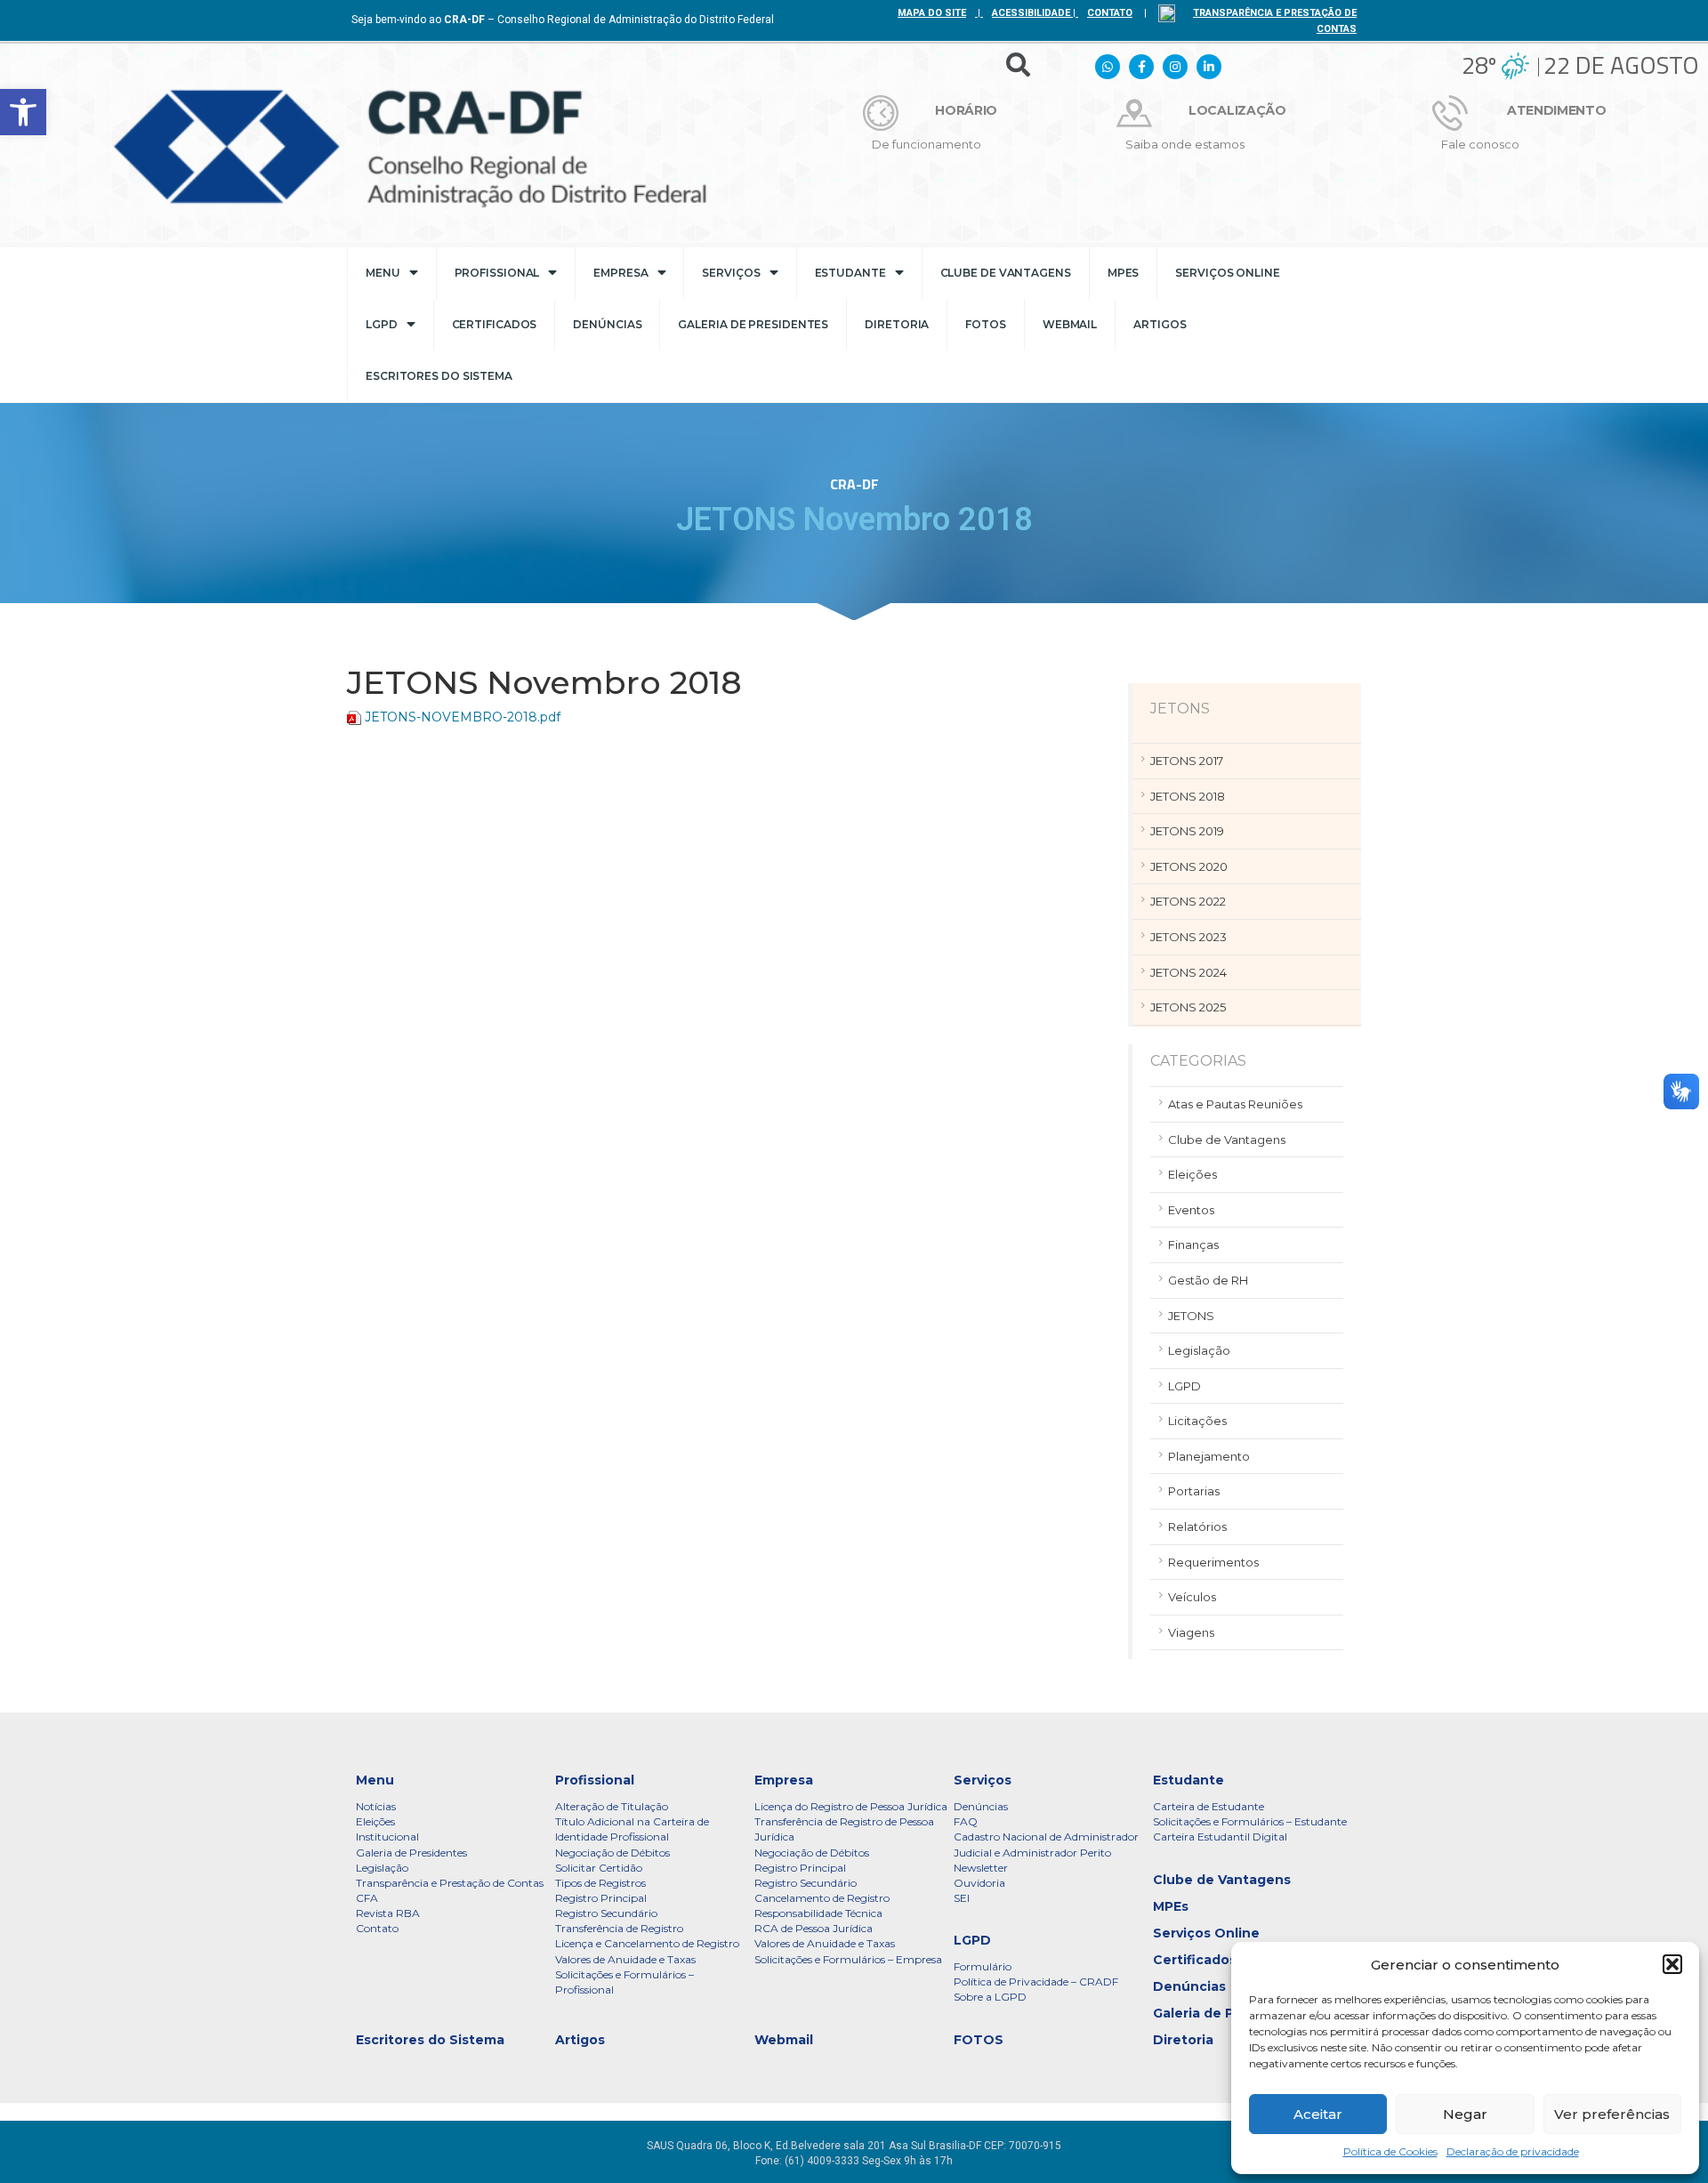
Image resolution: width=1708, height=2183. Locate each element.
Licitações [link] (1197, 1421)
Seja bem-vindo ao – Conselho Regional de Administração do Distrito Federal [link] (563, 20)
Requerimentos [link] (1213, 1562)
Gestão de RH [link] (1208, 1280)
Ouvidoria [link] (979, 1883)
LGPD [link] (382, 324)
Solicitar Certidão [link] (599, 1868)
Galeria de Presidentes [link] (753, 324)
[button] (1672, 1964)
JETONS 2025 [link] (1188, 1007)
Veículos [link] (1192, 1597)
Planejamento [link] (1209, 1456)
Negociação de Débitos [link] (612, 1853)
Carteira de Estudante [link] (1208, 1806)
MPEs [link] (1124, 273)
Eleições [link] (1192, 1174)
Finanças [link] (1193, 1245)
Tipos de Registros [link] (600, 1883)
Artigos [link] (1160, 324)
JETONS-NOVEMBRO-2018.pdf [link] (463, 717)
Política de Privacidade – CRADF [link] (1036, 1982)
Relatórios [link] (1197, 1526)
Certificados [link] (495, 324)
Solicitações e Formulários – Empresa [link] (848, 1959)
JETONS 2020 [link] (1189, 866)
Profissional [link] (497, 273)
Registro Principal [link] (601, 1898)
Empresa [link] (620, 273)
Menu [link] (383, 273)
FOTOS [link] (986, 324)
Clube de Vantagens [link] (1006, 273)
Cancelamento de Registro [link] (822, 1898)
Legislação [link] (1199, 1350)
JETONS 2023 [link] (1188, 937)
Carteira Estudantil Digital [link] (1220, 1837)
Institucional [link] (387, 1837)
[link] (23, 112)
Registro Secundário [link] (606, 1913)
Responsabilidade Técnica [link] (818, 1913)
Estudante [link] (850, 273)
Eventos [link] (1191, 1210)
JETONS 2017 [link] (1187, 761)
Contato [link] (377, 1928)
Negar (1465, 2114)
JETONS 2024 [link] (1188, 972)
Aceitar (1318, 2114)
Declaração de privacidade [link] (1513, 2151)
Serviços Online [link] (1228, 273)
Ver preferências (1612, 2114)
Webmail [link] (1070, 324)
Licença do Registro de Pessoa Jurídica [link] (851, 1806)
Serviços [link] (731, 273)
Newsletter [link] (981, 1868)
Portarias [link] (1194, 1491)
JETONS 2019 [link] (1187, 831)
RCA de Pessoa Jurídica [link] (814, 1928)
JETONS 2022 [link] (1188, 901)
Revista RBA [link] (388, 1913)
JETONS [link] (1191, 1316)
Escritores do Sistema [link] (439, 376)
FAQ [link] (966, 1821)
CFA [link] (367, 1898)
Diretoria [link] (897, 324)
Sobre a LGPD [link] (990, 1997)
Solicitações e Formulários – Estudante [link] (1250, 1821)
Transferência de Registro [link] (619, 1928)
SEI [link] (962, 1898)
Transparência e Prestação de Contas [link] (450, 1883)
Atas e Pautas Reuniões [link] (1235, 1104)
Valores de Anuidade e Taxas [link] (625, 1959)
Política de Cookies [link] (1390, 2151)
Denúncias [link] (607, 324)
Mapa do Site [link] (932, 13)
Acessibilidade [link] (1031, 13)
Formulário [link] (983, 1966)
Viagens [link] (1191, 1632)
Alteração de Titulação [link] (612, 1806)
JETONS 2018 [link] (1188, 796)
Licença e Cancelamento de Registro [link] (647, 1943)
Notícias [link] (376, 1806)
